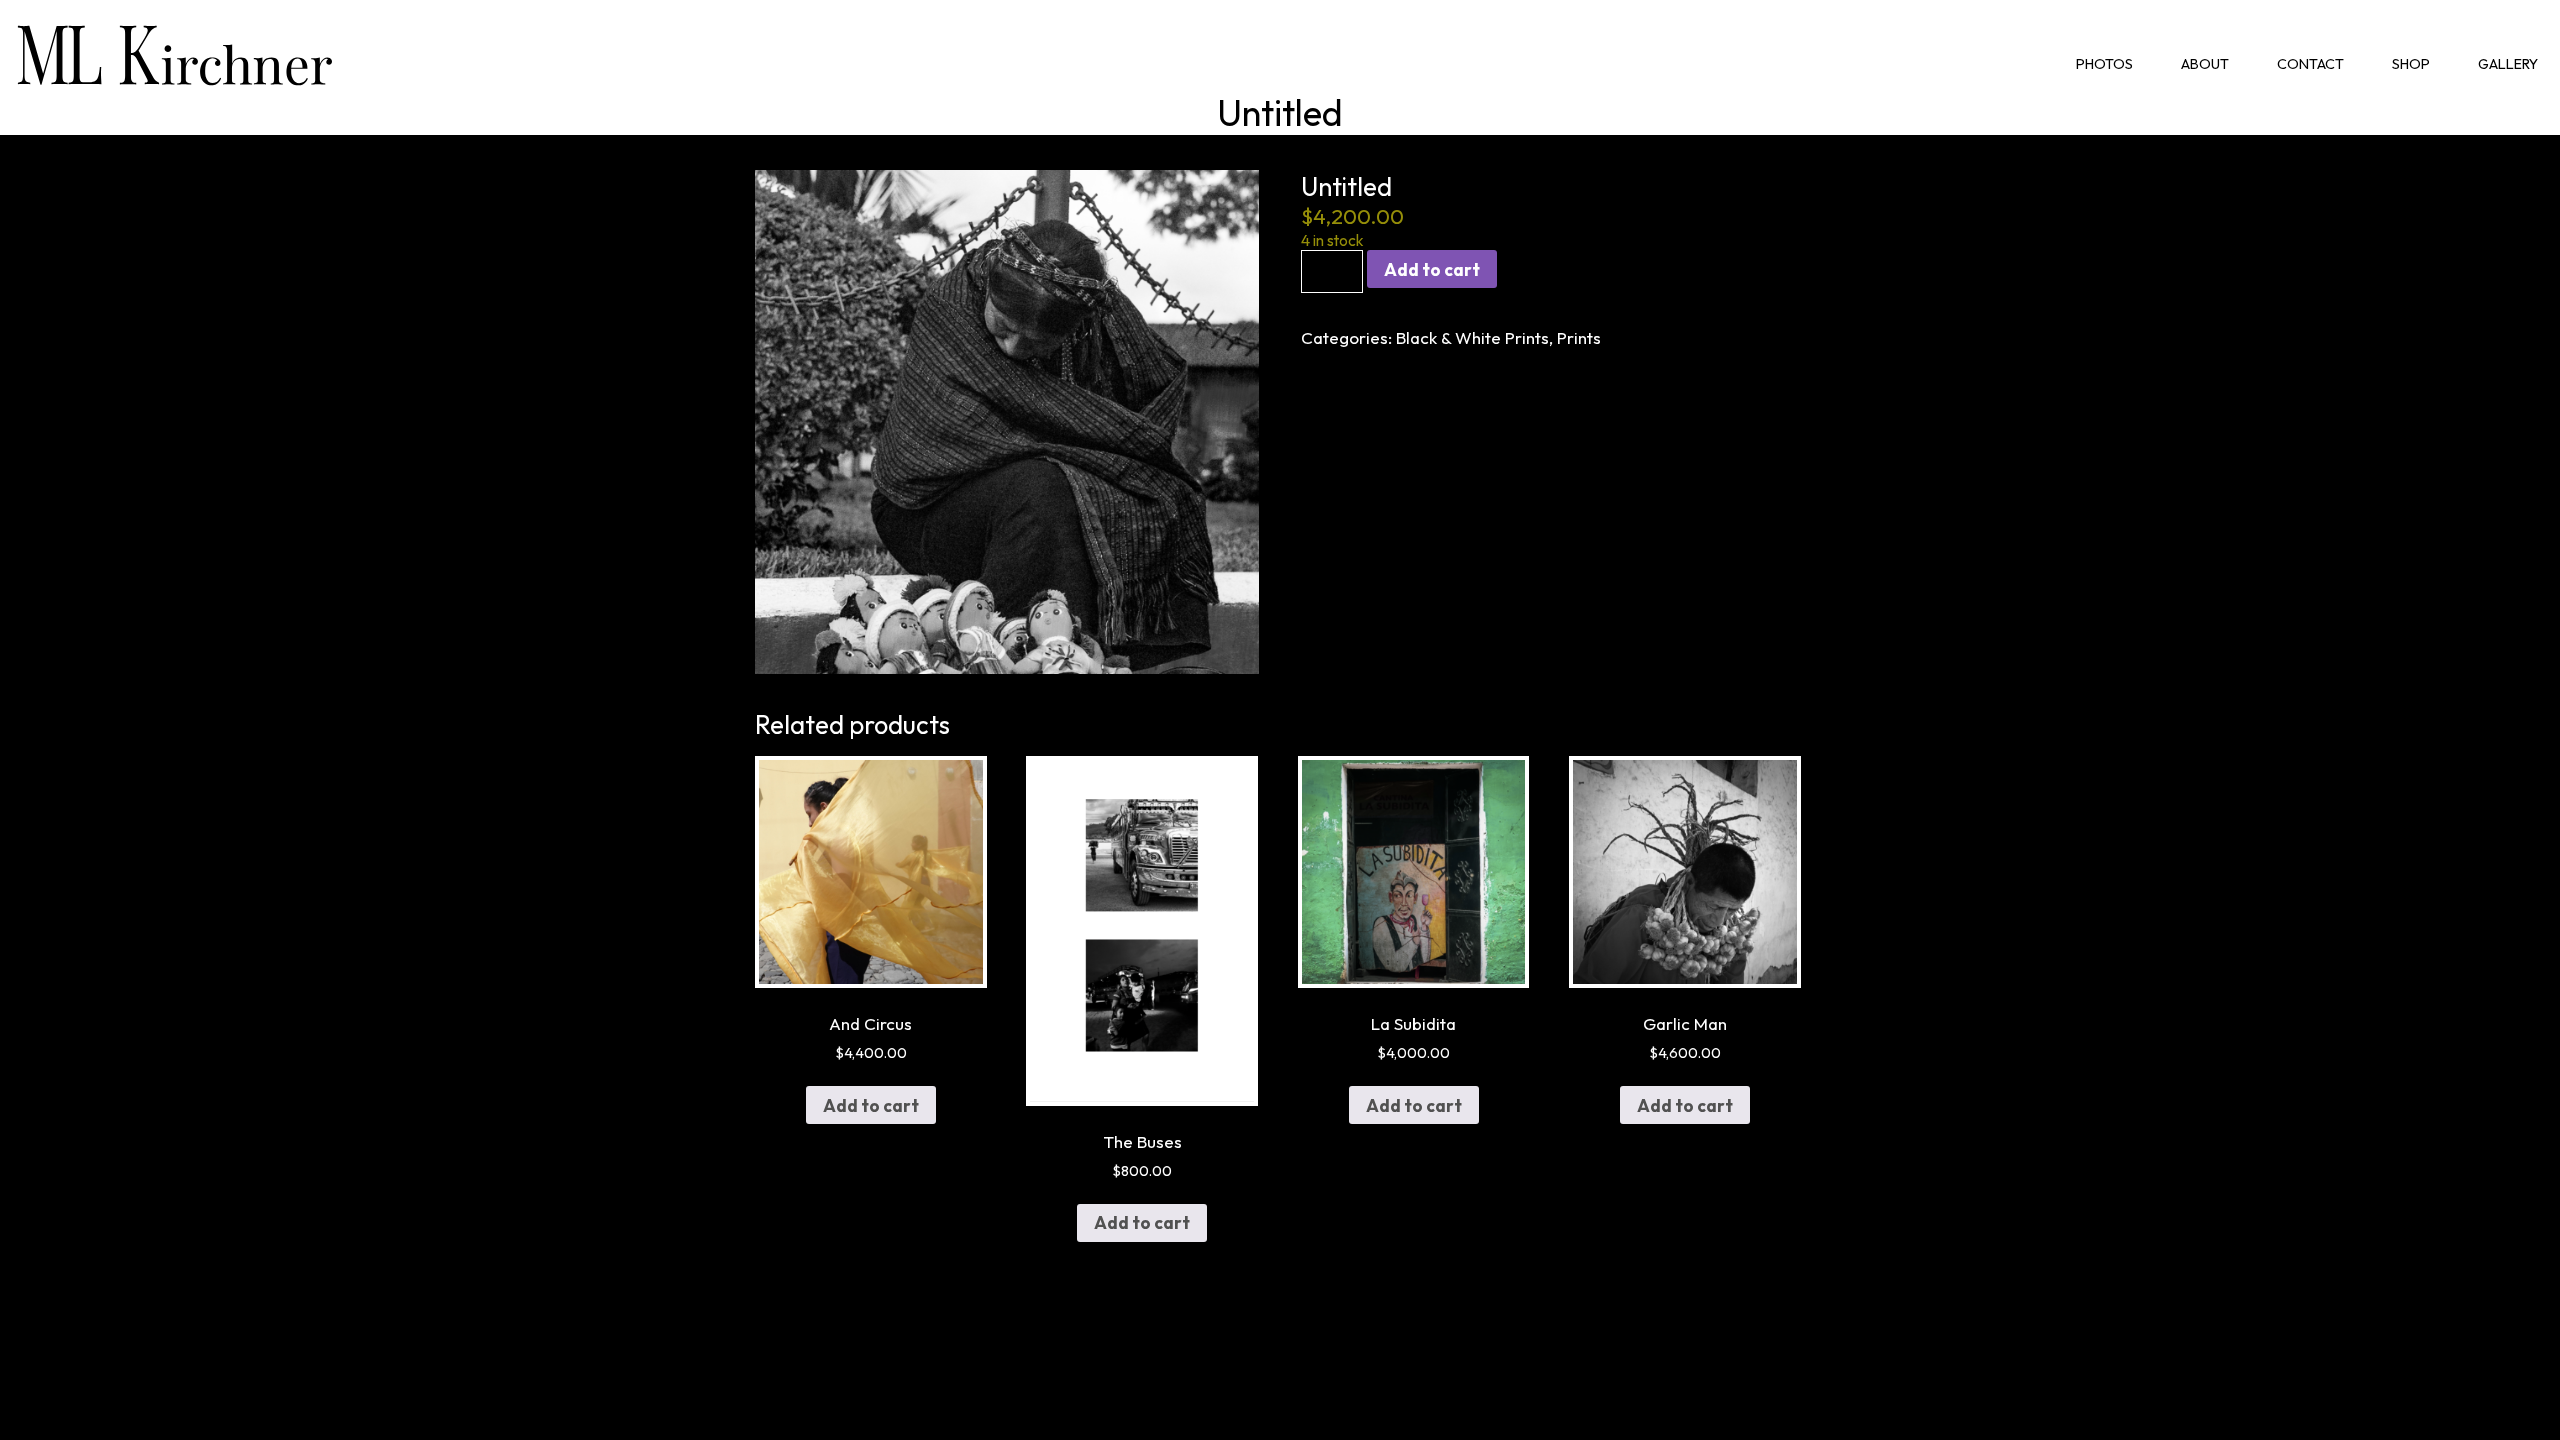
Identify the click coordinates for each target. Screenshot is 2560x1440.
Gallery (2508, 64)
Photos (2104, 64)
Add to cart (1432, 269)
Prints (1579, 337)
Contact (2310, 64)
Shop (2411, 64)
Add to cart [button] (871, 1105)
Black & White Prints (1472, 337)
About (2205, 64)
